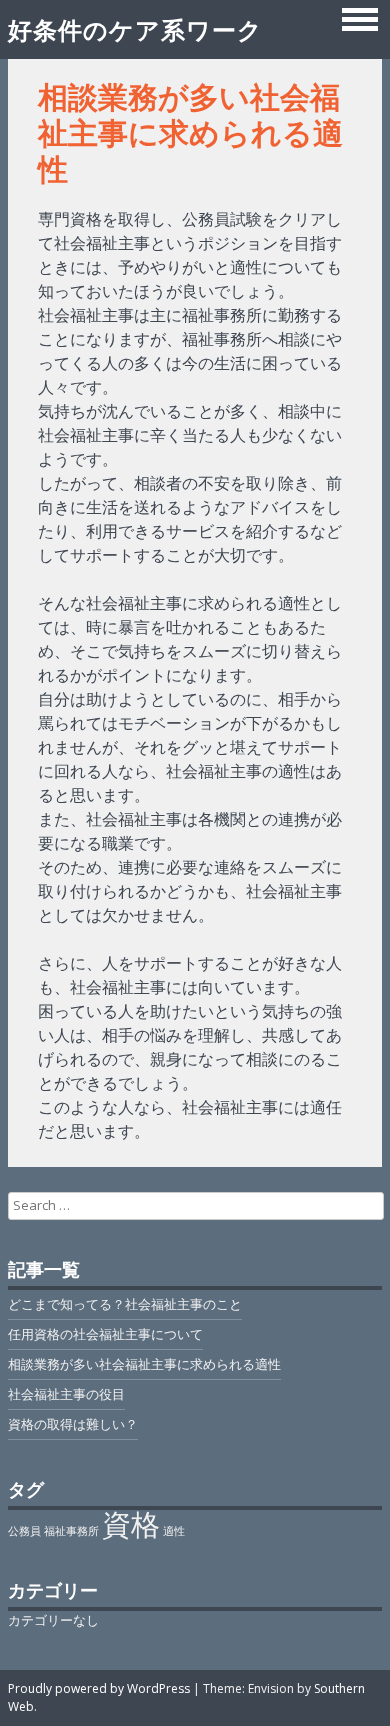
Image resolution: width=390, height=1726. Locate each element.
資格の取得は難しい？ (73, 1424)
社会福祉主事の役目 (66, 1394)
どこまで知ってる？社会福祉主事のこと (125, 1304)
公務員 (24, 1531)
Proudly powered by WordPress (99, 1688)
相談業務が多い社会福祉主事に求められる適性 (144, 1364)
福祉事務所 (71, 1531)
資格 (131, 1524)
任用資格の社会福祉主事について (105, 1334)
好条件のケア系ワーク (135, 29)
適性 (174, 1531)
